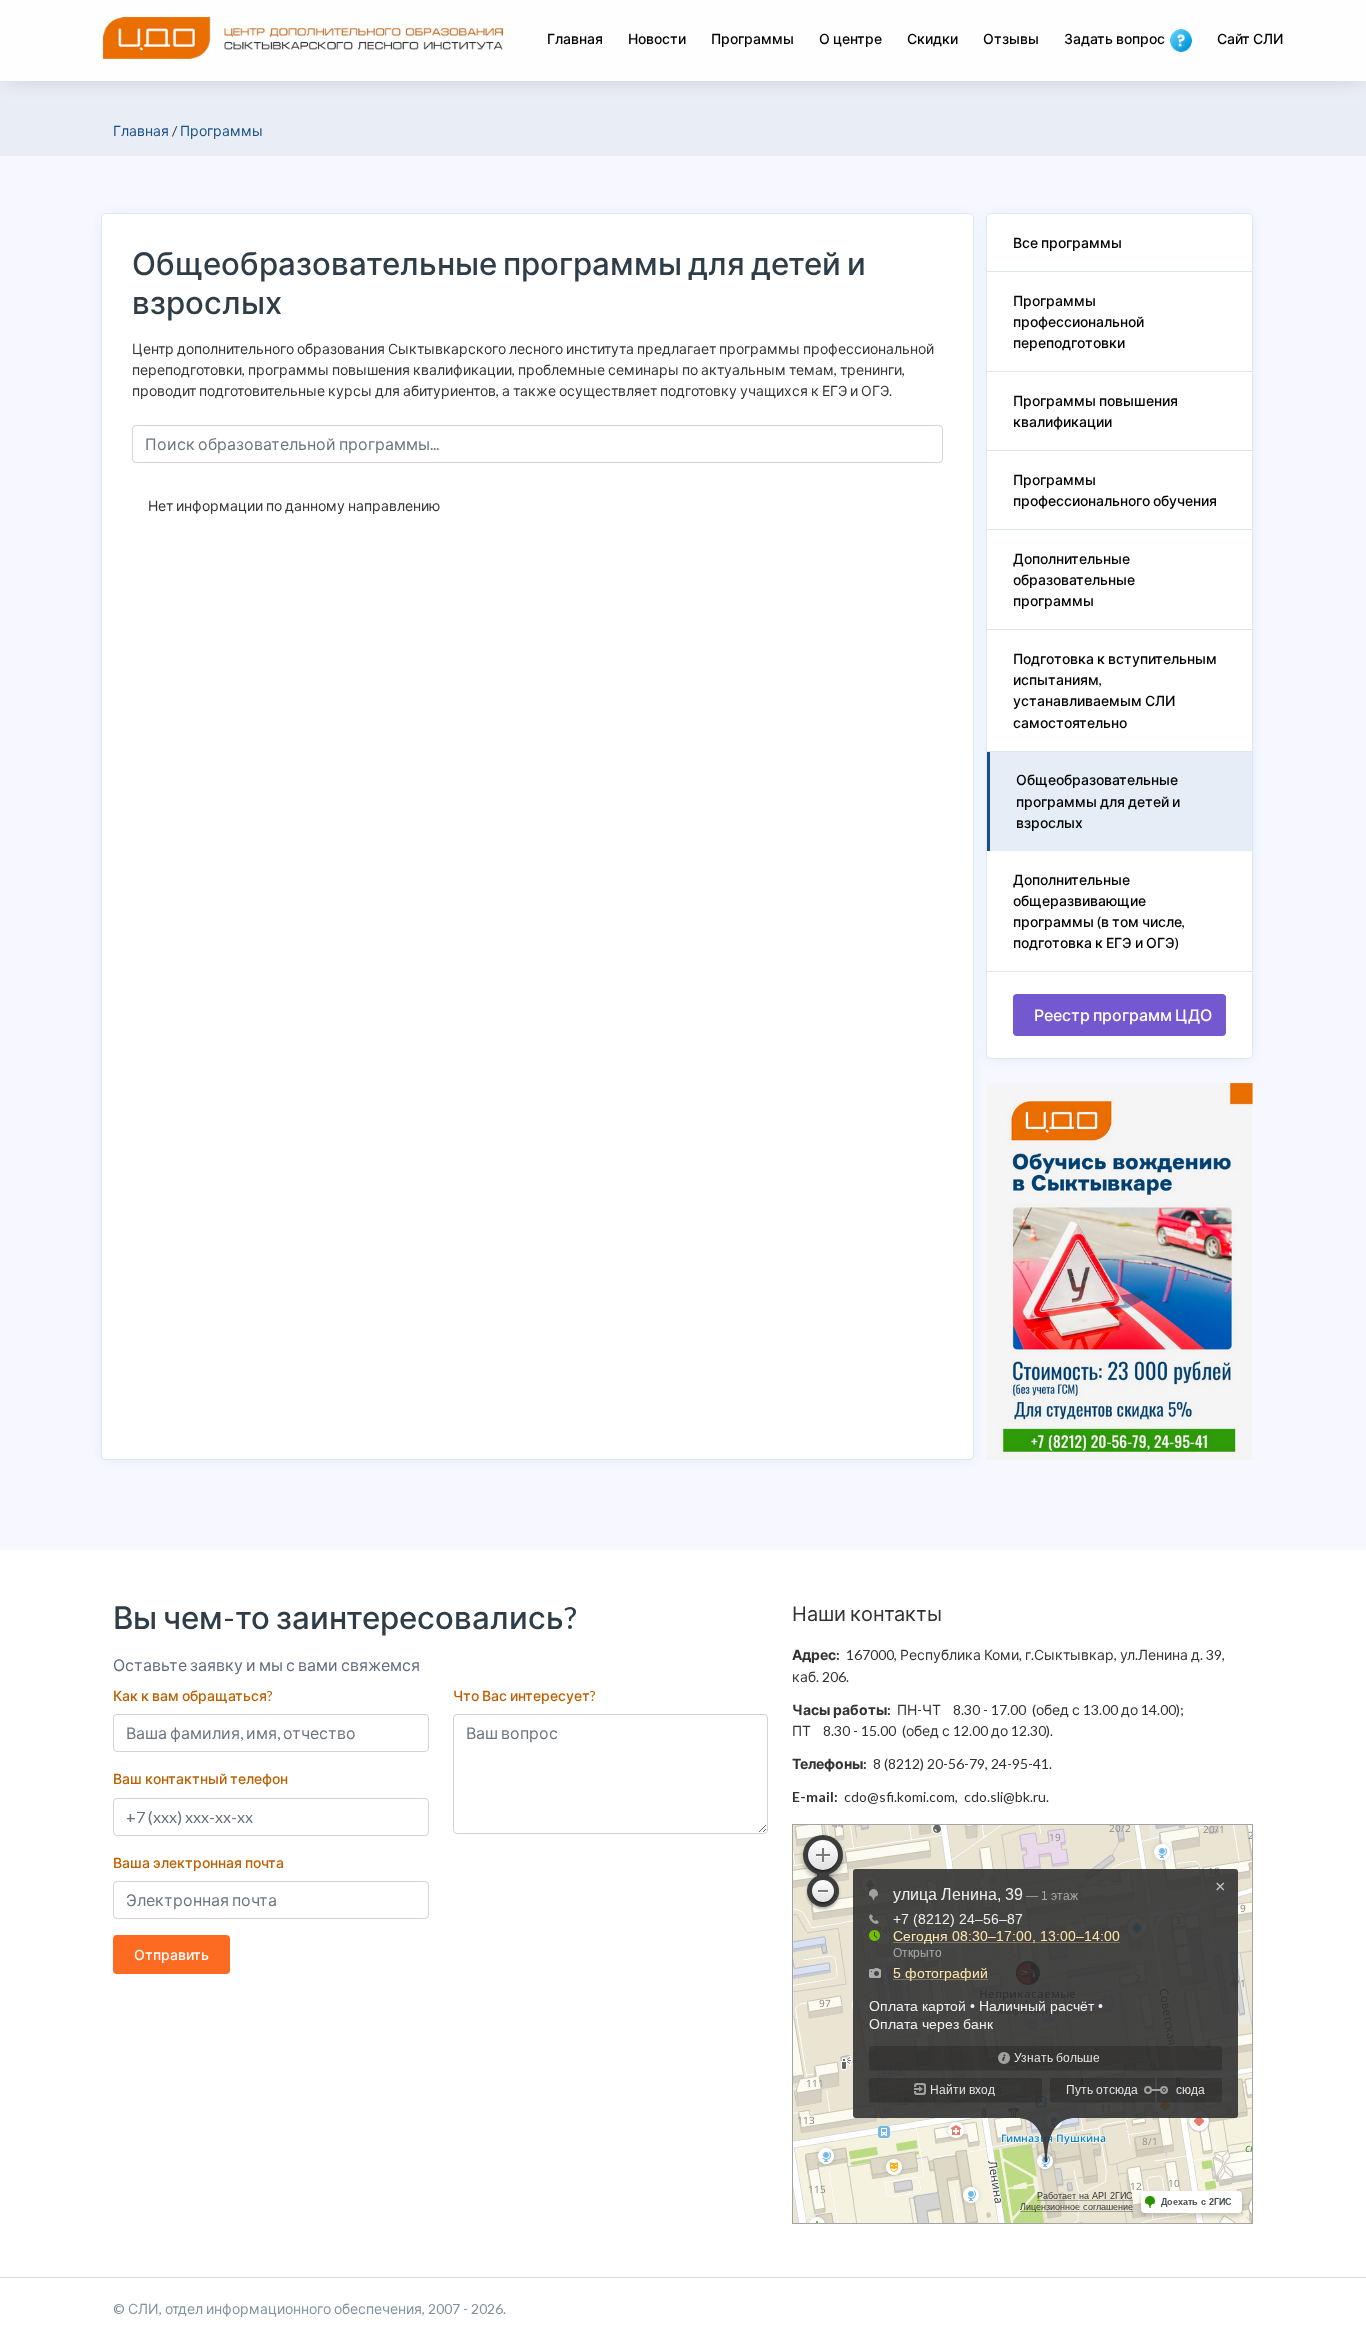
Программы (752, 39)
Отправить (171, 1954)
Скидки (932, 39)
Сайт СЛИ (1250, 39)
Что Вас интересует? (524, 1695)
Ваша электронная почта (198, 1862)
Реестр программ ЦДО (1123, 1014)
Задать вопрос (1114, 38)
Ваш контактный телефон (200, 1778)
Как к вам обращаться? (193, 1695)
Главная (575, 39)
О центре (850, 39)
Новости (657, 39)
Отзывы (1011, 39)
